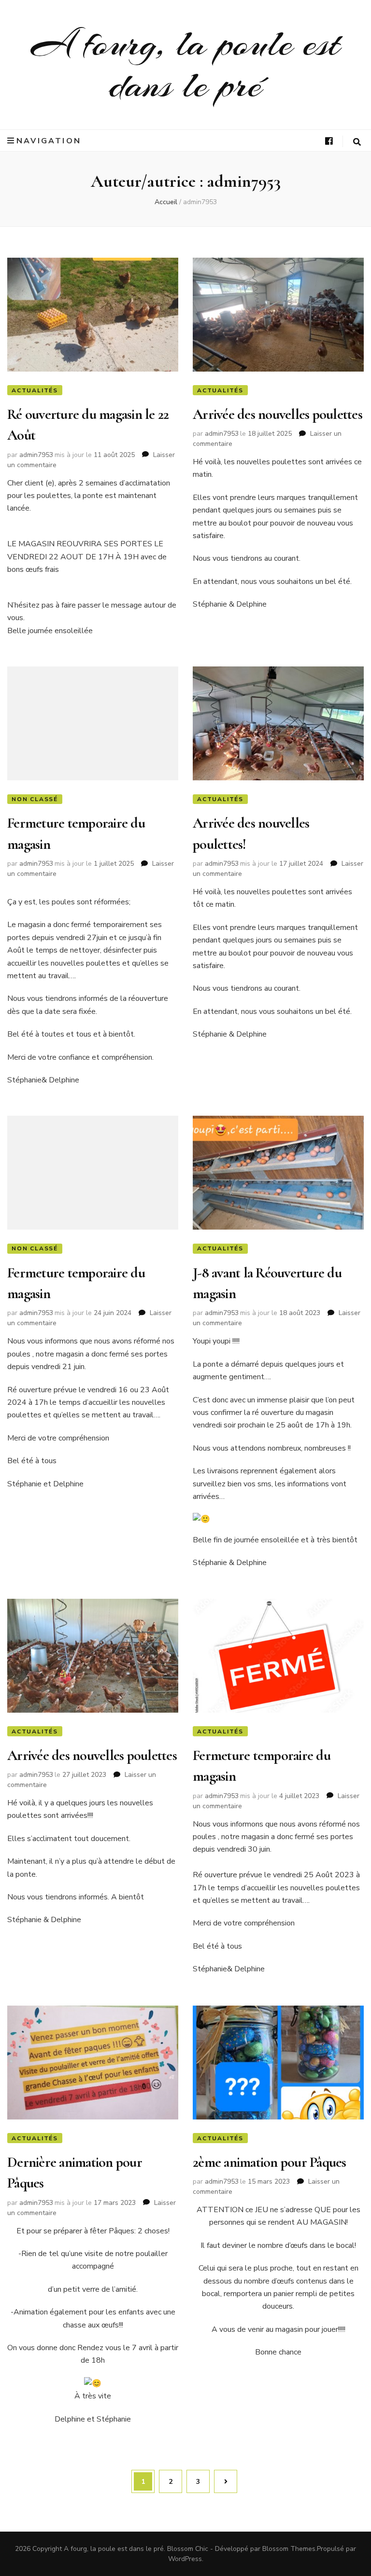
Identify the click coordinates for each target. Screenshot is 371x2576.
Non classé (35, 799)
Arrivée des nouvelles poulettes (278, 414)
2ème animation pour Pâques (270, 2162)
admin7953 (36, 455)
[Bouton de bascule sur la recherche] (357, 142)
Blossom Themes (289, 2549)
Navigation (49, 141)
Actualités (35, 390)
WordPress (185, 2559)
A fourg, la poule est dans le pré (186, 64)
